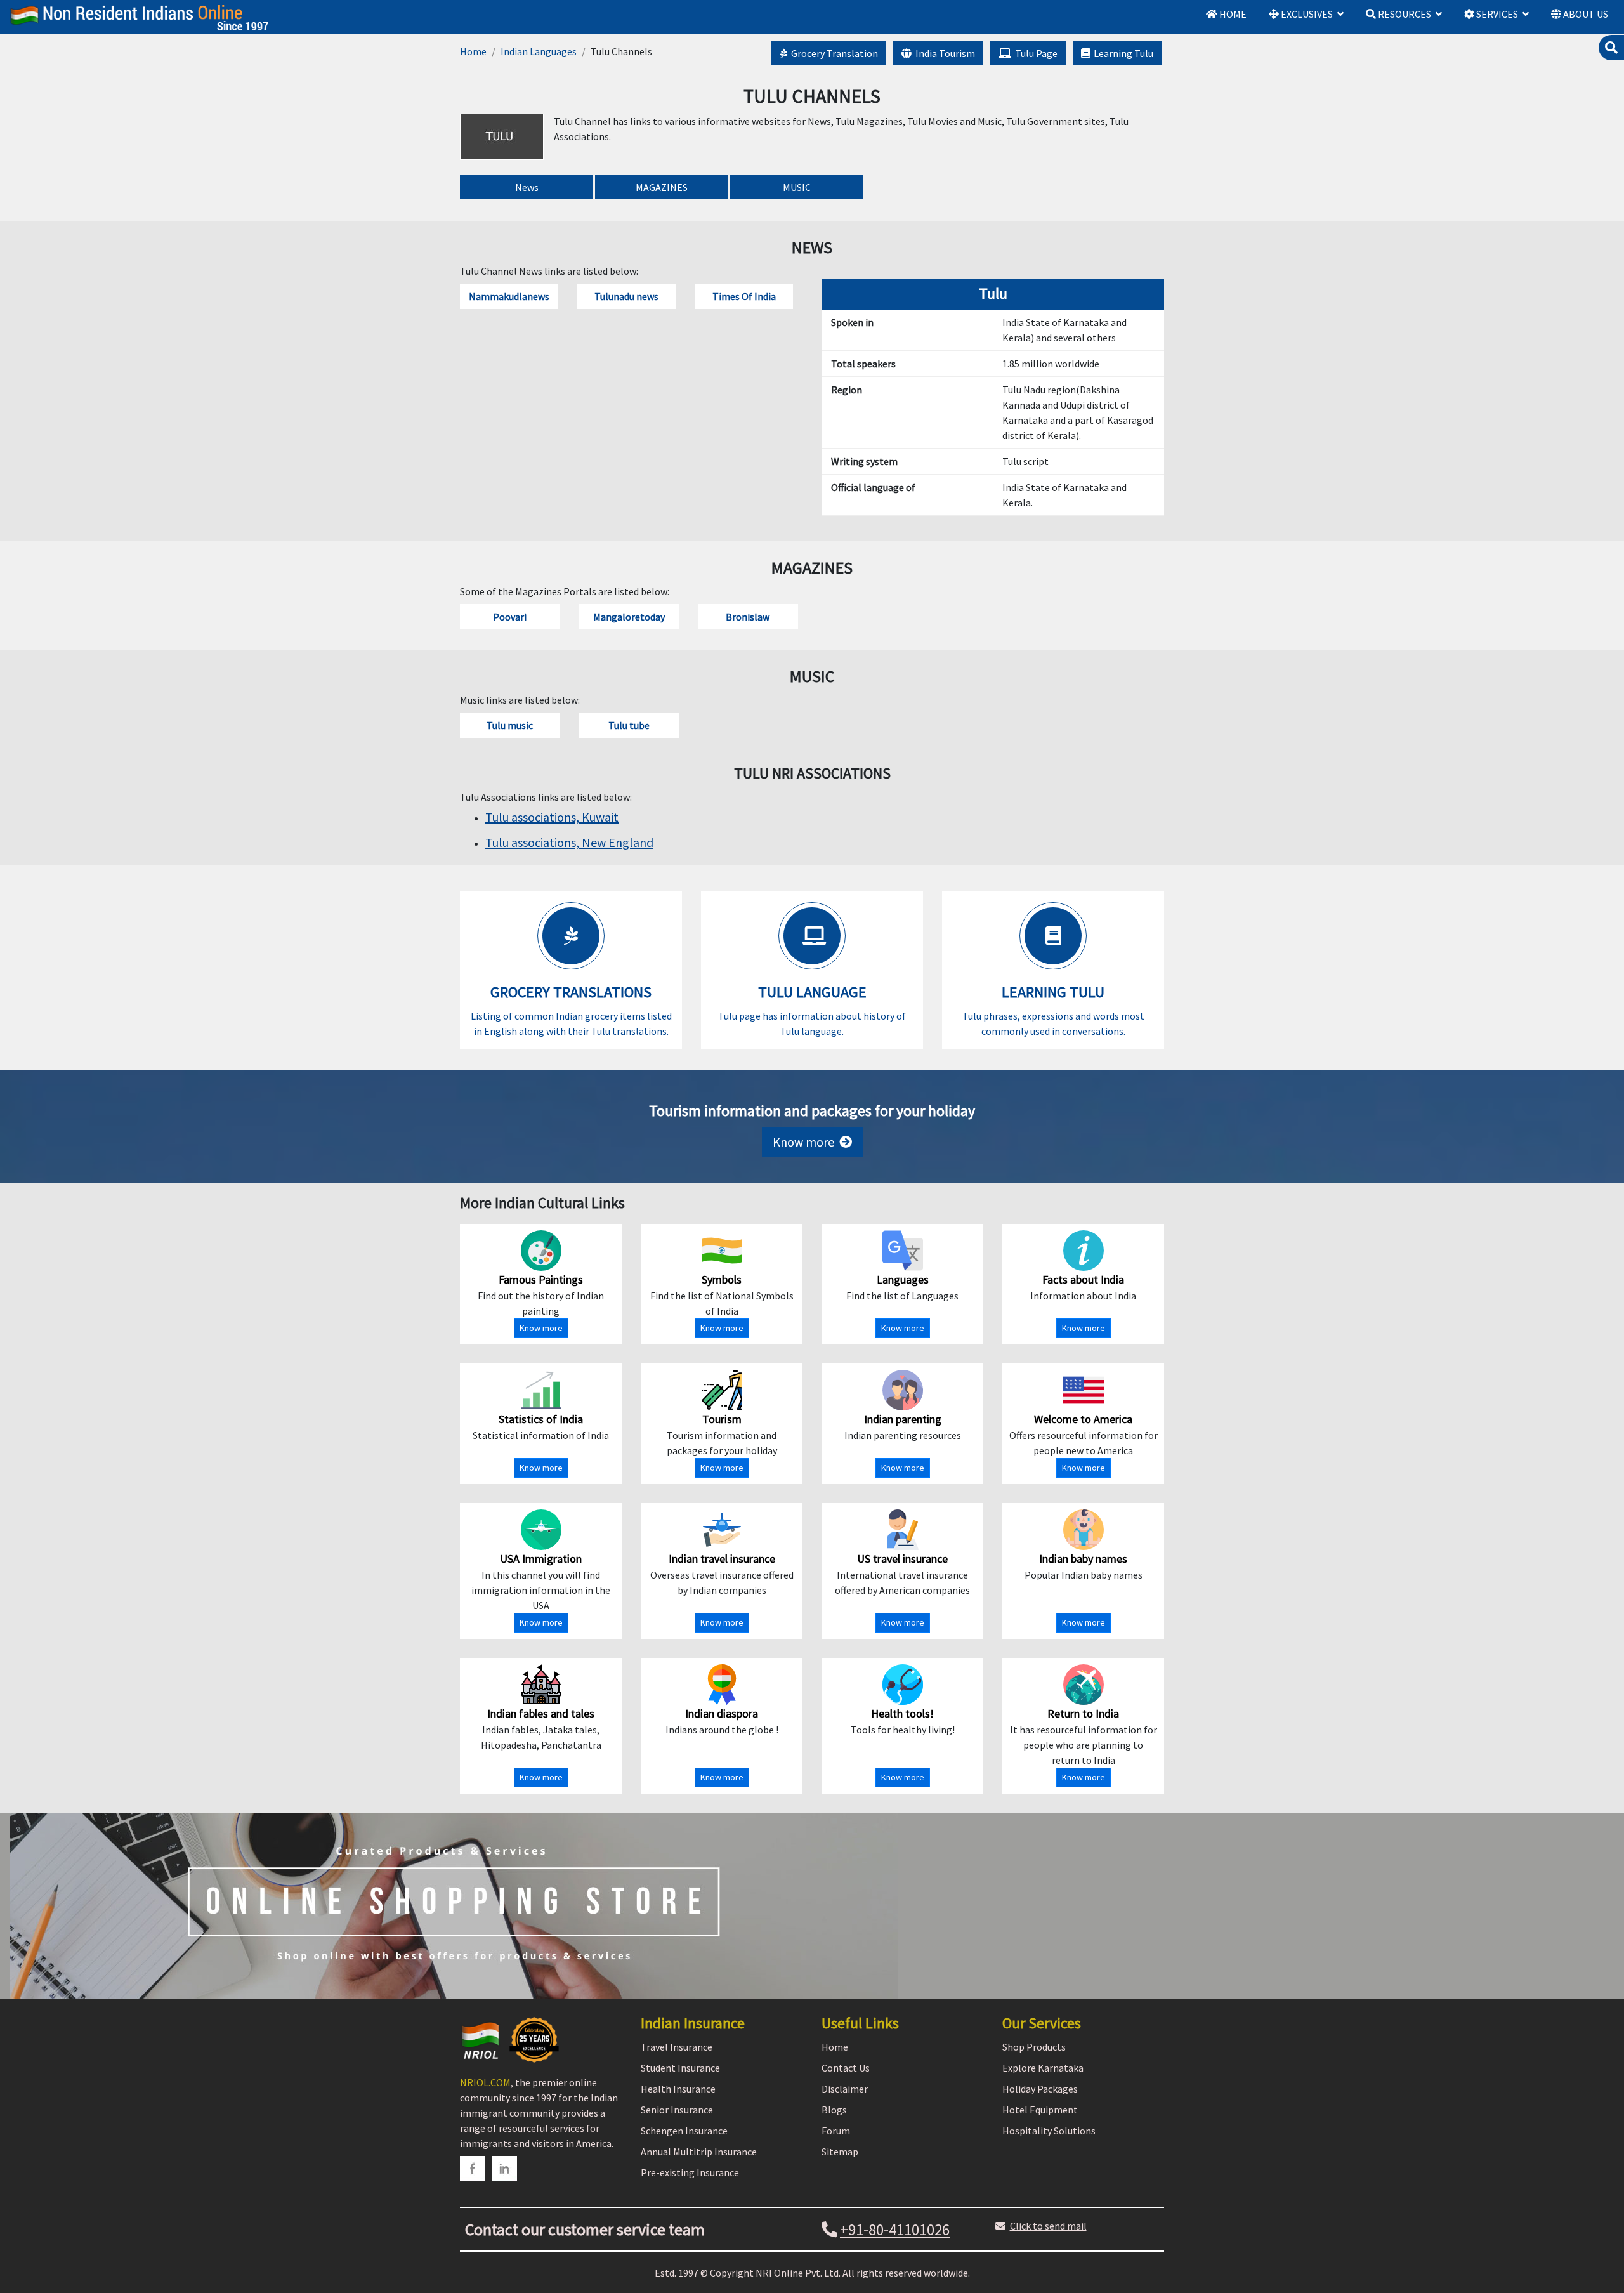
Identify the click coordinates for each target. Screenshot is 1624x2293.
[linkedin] (504, 2169)
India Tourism (943, 53)
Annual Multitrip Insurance (699, 2152)
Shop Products (1034, 2047)
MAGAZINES (662, 187)
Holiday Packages (1040, 2089)
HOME (1232, 14)
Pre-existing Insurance (690, 2172)
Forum (836, 2131)
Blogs (834, 2110)
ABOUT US (1585, 14)
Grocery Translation (833, 53)
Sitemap (840, 2152)
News (527, 187)
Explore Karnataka (1043, 2068)
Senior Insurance (677, 2110)
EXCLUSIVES (1306, 14)
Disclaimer (845, 2089)
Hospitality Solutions (1049, 2131)
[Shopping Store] (812, 1906)
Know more (806, 1142)
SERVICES (1496, 14)
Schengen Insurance (684, 2131)
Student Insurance (680, 2068)
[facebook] (473, 2169)
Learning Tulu (1122, 53)
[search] (1611, 48)
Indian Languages (539, 51)
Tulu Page (1034, 53)
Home (473, 51)
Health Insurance (678, 2089)
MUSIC (797, 187)
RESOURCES (1404, 14)
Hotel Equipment (1040, 2110)
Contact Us (846, 2068)
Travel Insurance (677, 2047)
